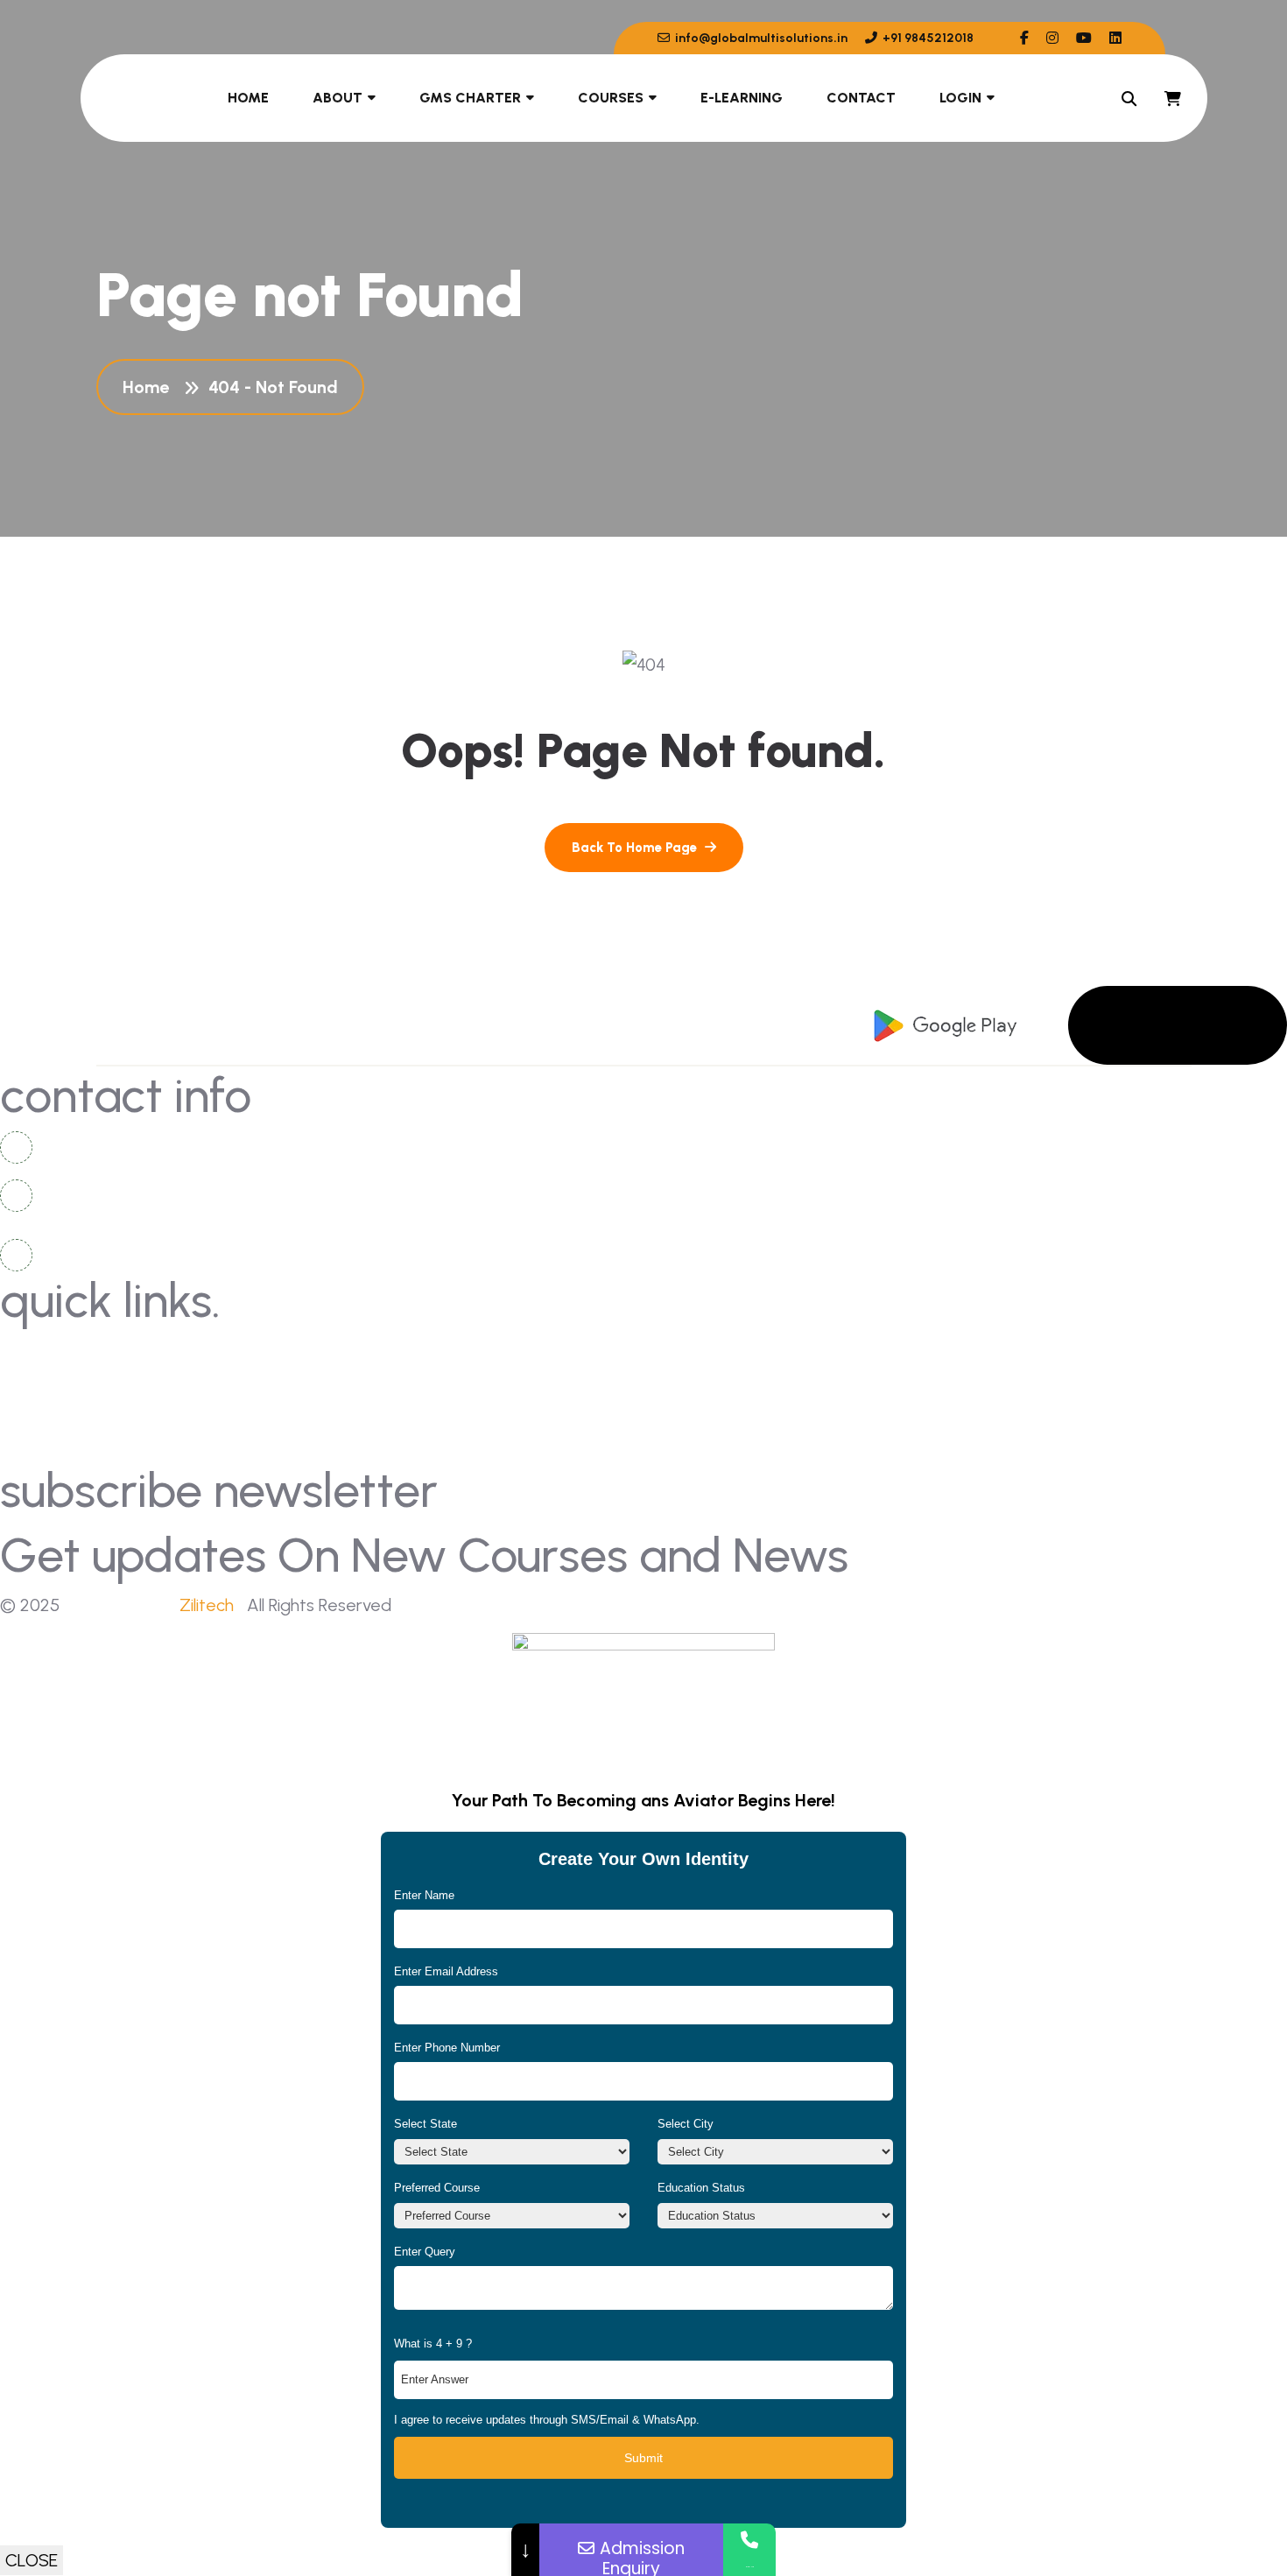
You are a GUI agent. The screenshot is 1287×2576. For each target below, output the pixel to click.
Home (248, 98)
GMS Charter (470, 98)
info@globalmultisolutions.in (760, 38)
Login (960, 98)
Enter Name (424, 1895)
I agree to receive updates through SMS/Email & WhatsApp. (547, 2420)
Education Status (701, 2188)
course (688, 1416)
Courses (611, 98)
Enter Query (425, 2252)
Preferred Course (437, 2188)
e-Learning (742, 98)
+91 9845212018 (927, 38)
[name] (1024, 38)
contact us (59, 1351)
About (338, 98)
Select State (425, 2124)
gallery (689, 1351)
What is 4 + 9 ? (433, 2344)
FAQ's (682, 1384)
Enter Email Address (446, 1971)
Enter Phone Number (447, 2048)
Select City (686, 2124)
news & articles (73, 1384)
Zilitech (207, 1605)
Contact (861, 98)
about (42, 1416)
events (43, 1449)
